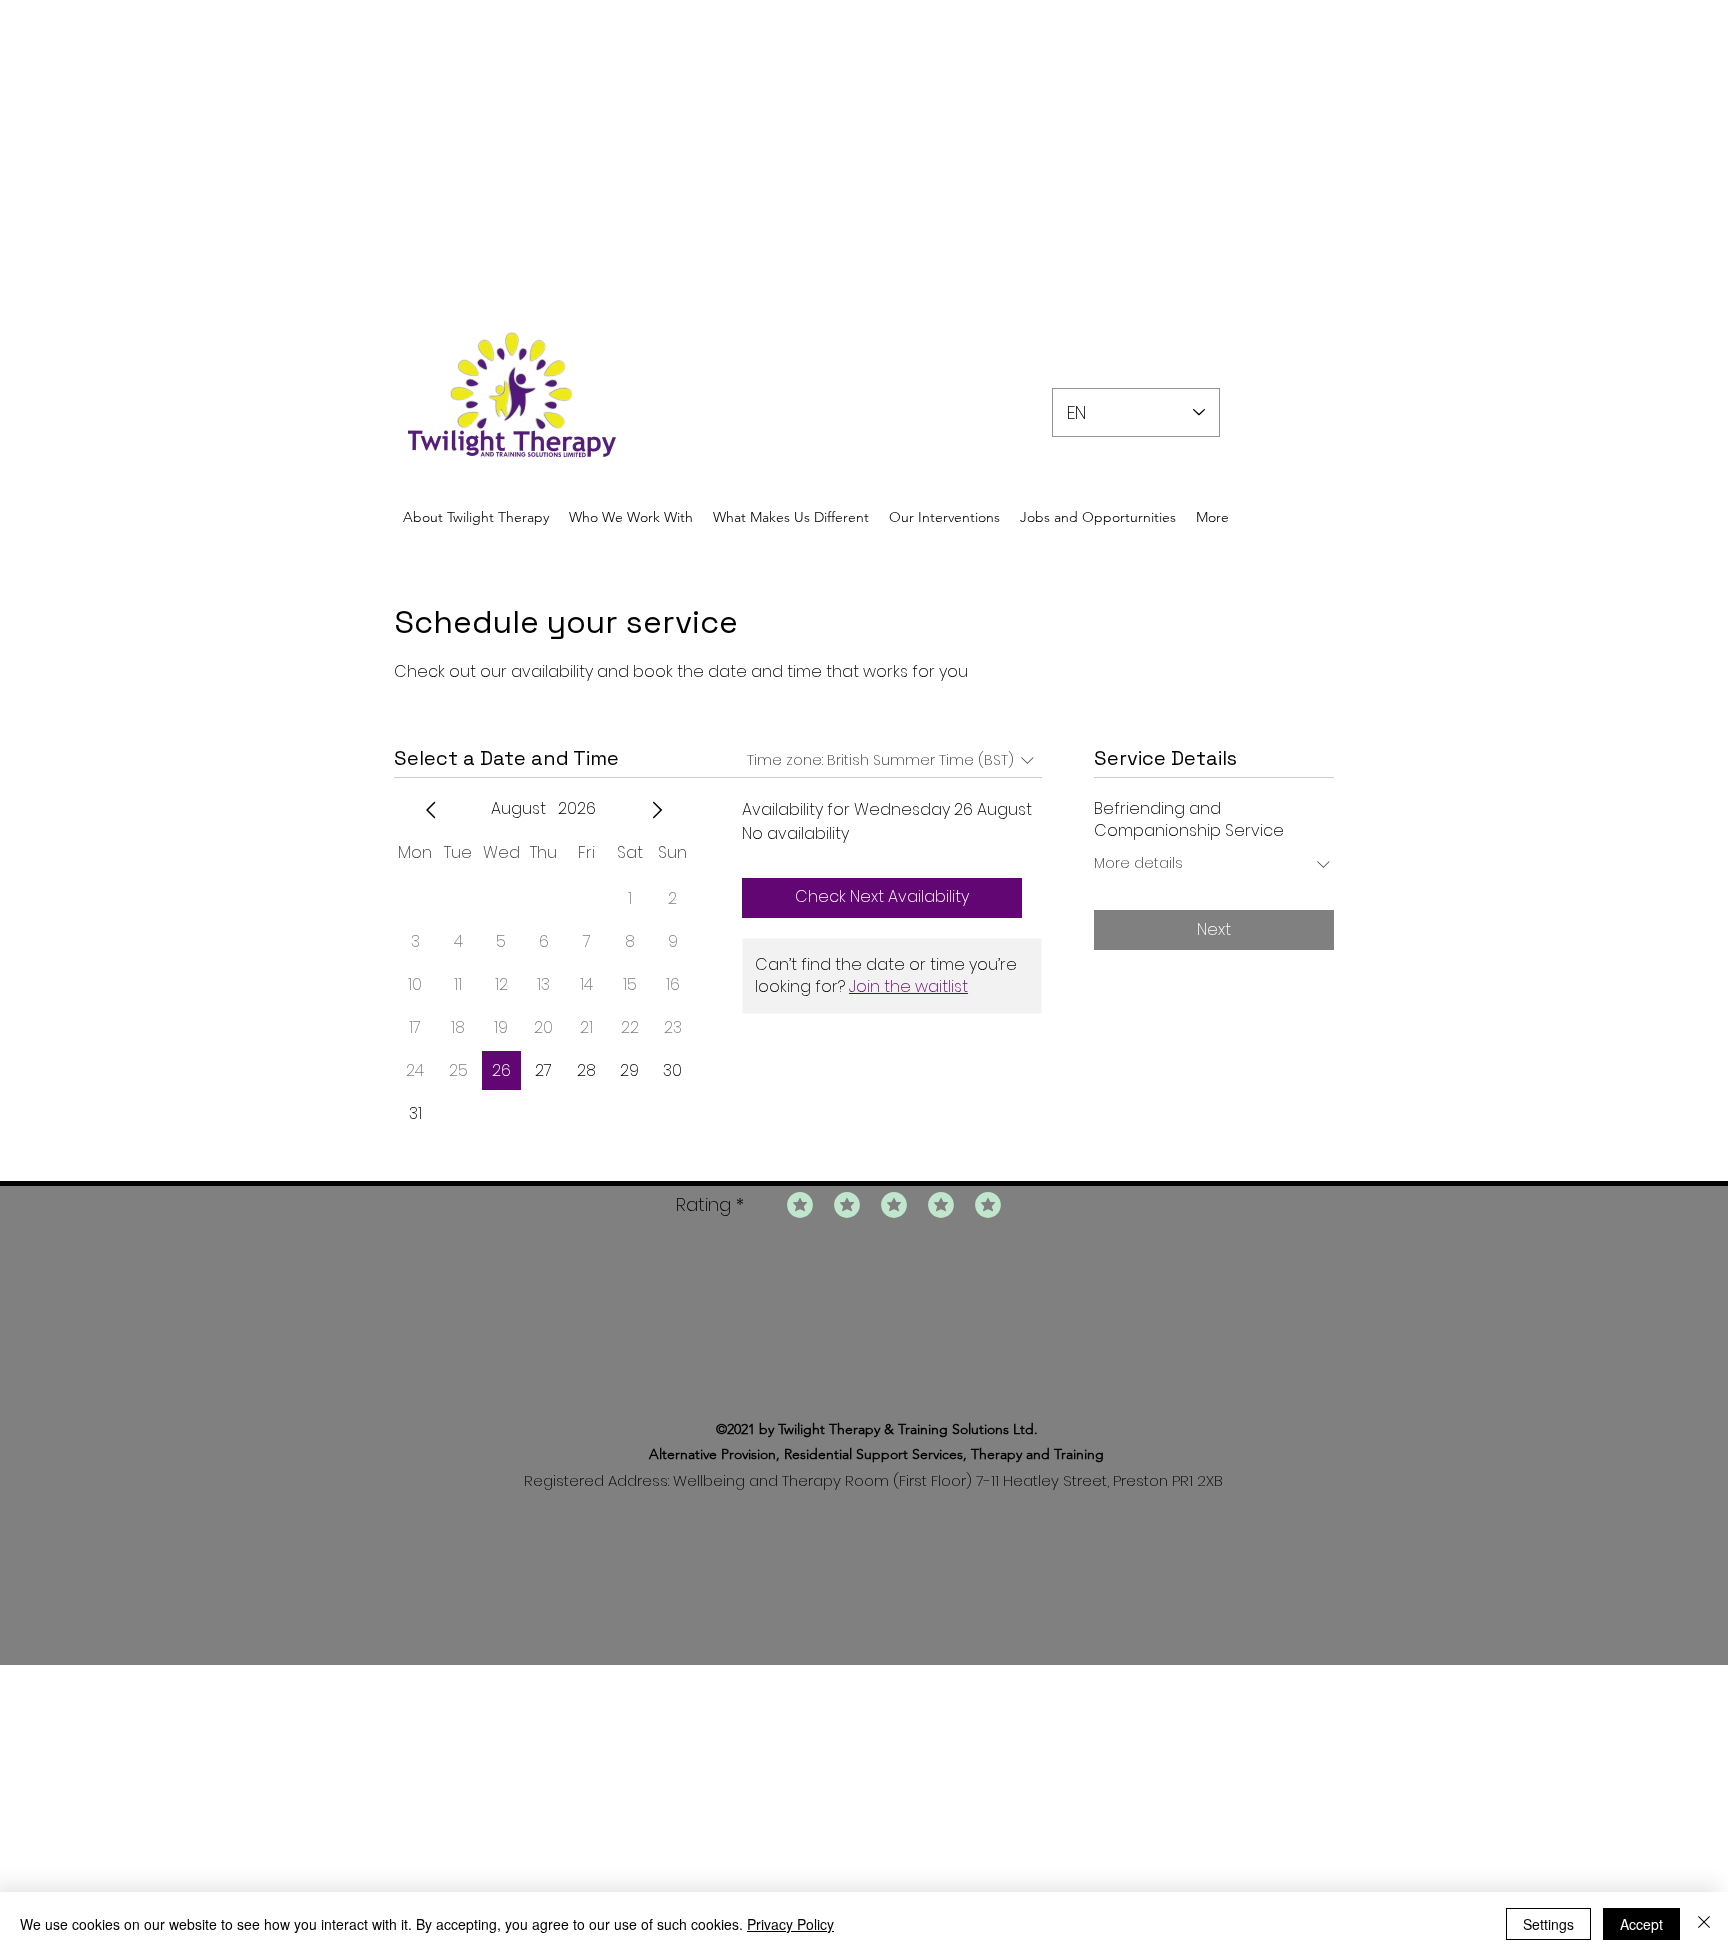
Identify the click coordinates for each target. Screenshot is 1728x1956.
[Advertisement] (600, 140)
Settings (1548, 1924)
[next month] (657, 810)
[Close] (1704, 1924)
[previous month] (431, 810)
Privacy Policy (790, 1924)
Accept (1641, 1924)
